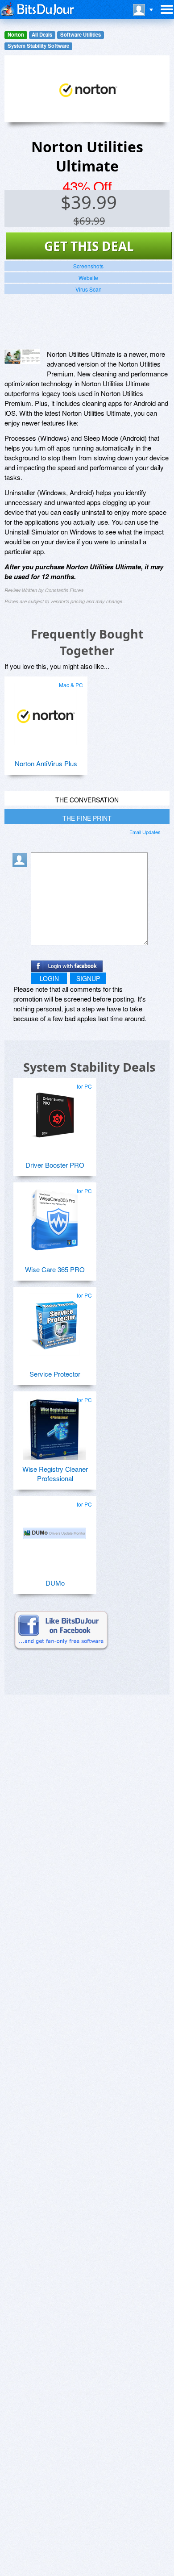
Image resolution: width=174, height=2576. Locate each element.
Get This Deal (89, 246)
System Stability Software (38, 46)
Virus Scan (89, 289)
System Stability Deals (89, 1067)
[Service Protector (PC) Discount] (54, 1321)
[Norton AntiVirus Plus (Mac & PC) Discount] (46, 710)
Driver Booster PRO (55, 1165)
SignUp (88, 978)
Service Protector (55, 1374)
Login (49, 978)
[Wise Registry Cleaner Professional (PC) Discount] (54, 1425)
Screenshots (88, 266)
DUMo (55, 1583)
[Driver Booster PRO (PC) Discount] (54, 1112)
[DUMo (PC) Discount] (54, 1530)
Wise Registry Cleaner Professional (55, 1474)
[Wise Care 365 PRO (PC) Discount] (54, 1216)
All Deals (42, 35)
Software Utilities (81, 35)
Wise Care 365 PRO (55, 1269)
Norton (16, 35)
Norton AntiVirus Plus (46, 763)
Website (88, 278)
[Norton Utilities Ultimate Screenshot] (22, 357)
